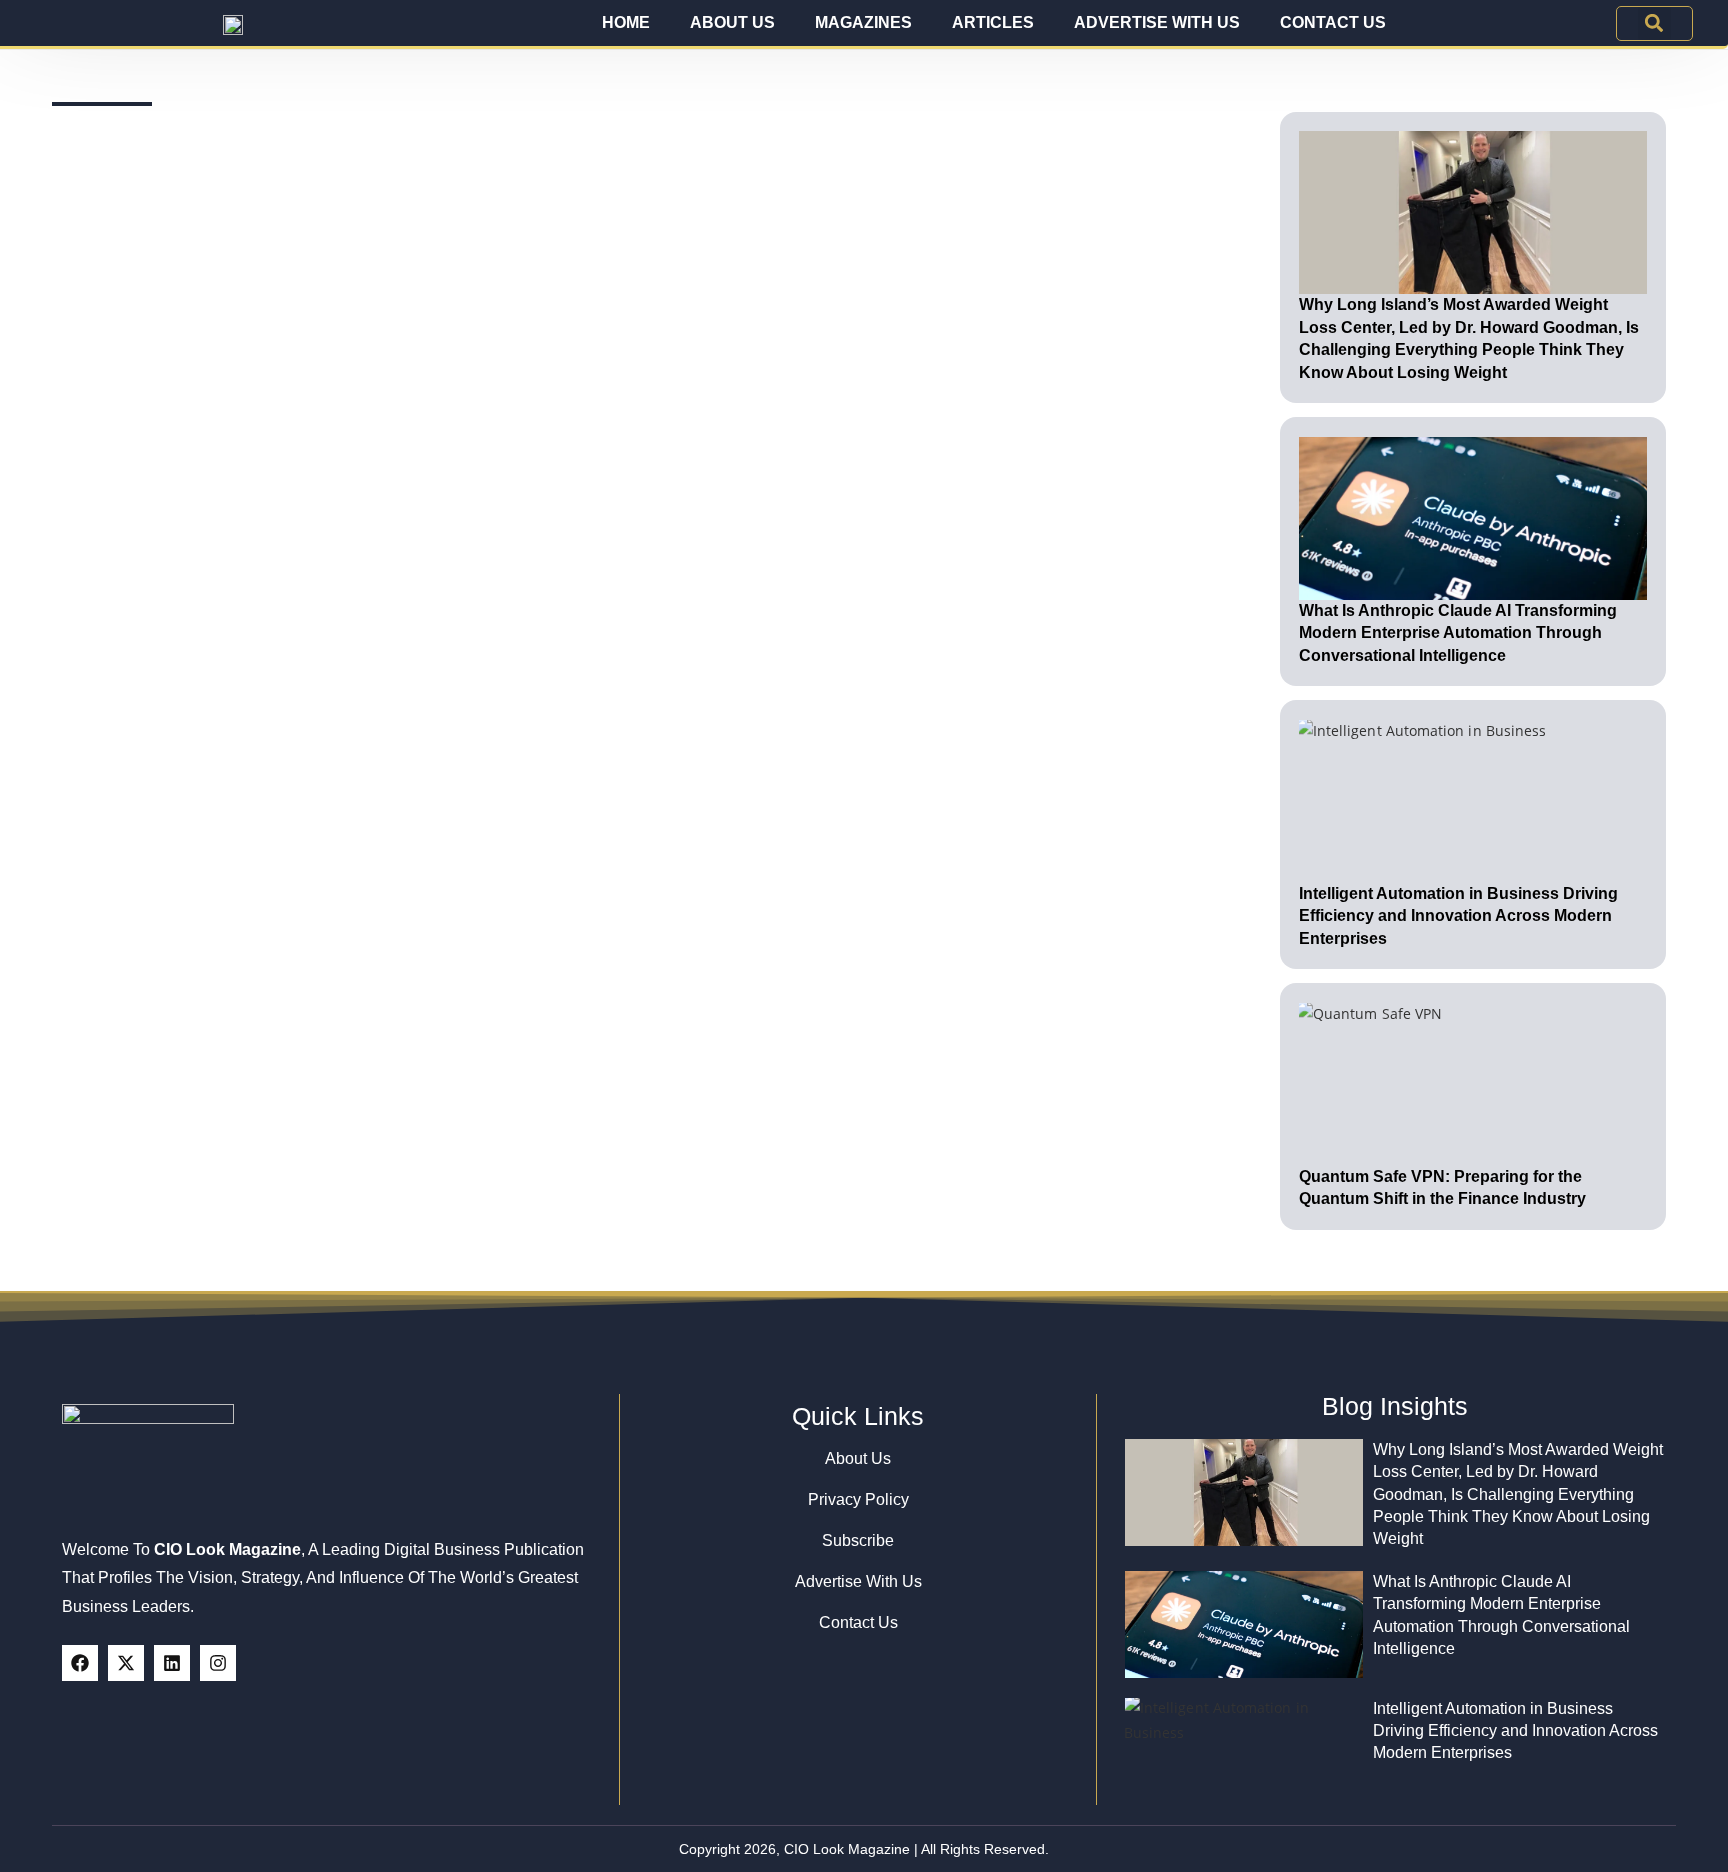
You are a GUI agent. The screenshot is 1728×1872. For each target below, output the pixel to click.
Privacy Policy (858, 1499)
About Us (732, 22)
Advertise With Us (1157, 22)
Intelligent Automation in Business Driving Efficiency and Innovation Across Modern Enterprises (1458, 916)
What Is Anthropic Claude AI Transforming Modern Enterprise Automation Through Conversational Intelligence (1458, 633)
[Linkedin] (172, 1663)
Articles (993, 22)
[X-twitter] (126, 1663)
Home (626, 22)
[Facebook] (80, 1663)
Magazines (863, 22)
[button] (1654, 23)
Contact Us (1333, 22)
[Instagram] (218, 1663)
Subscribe (858, 1540)
